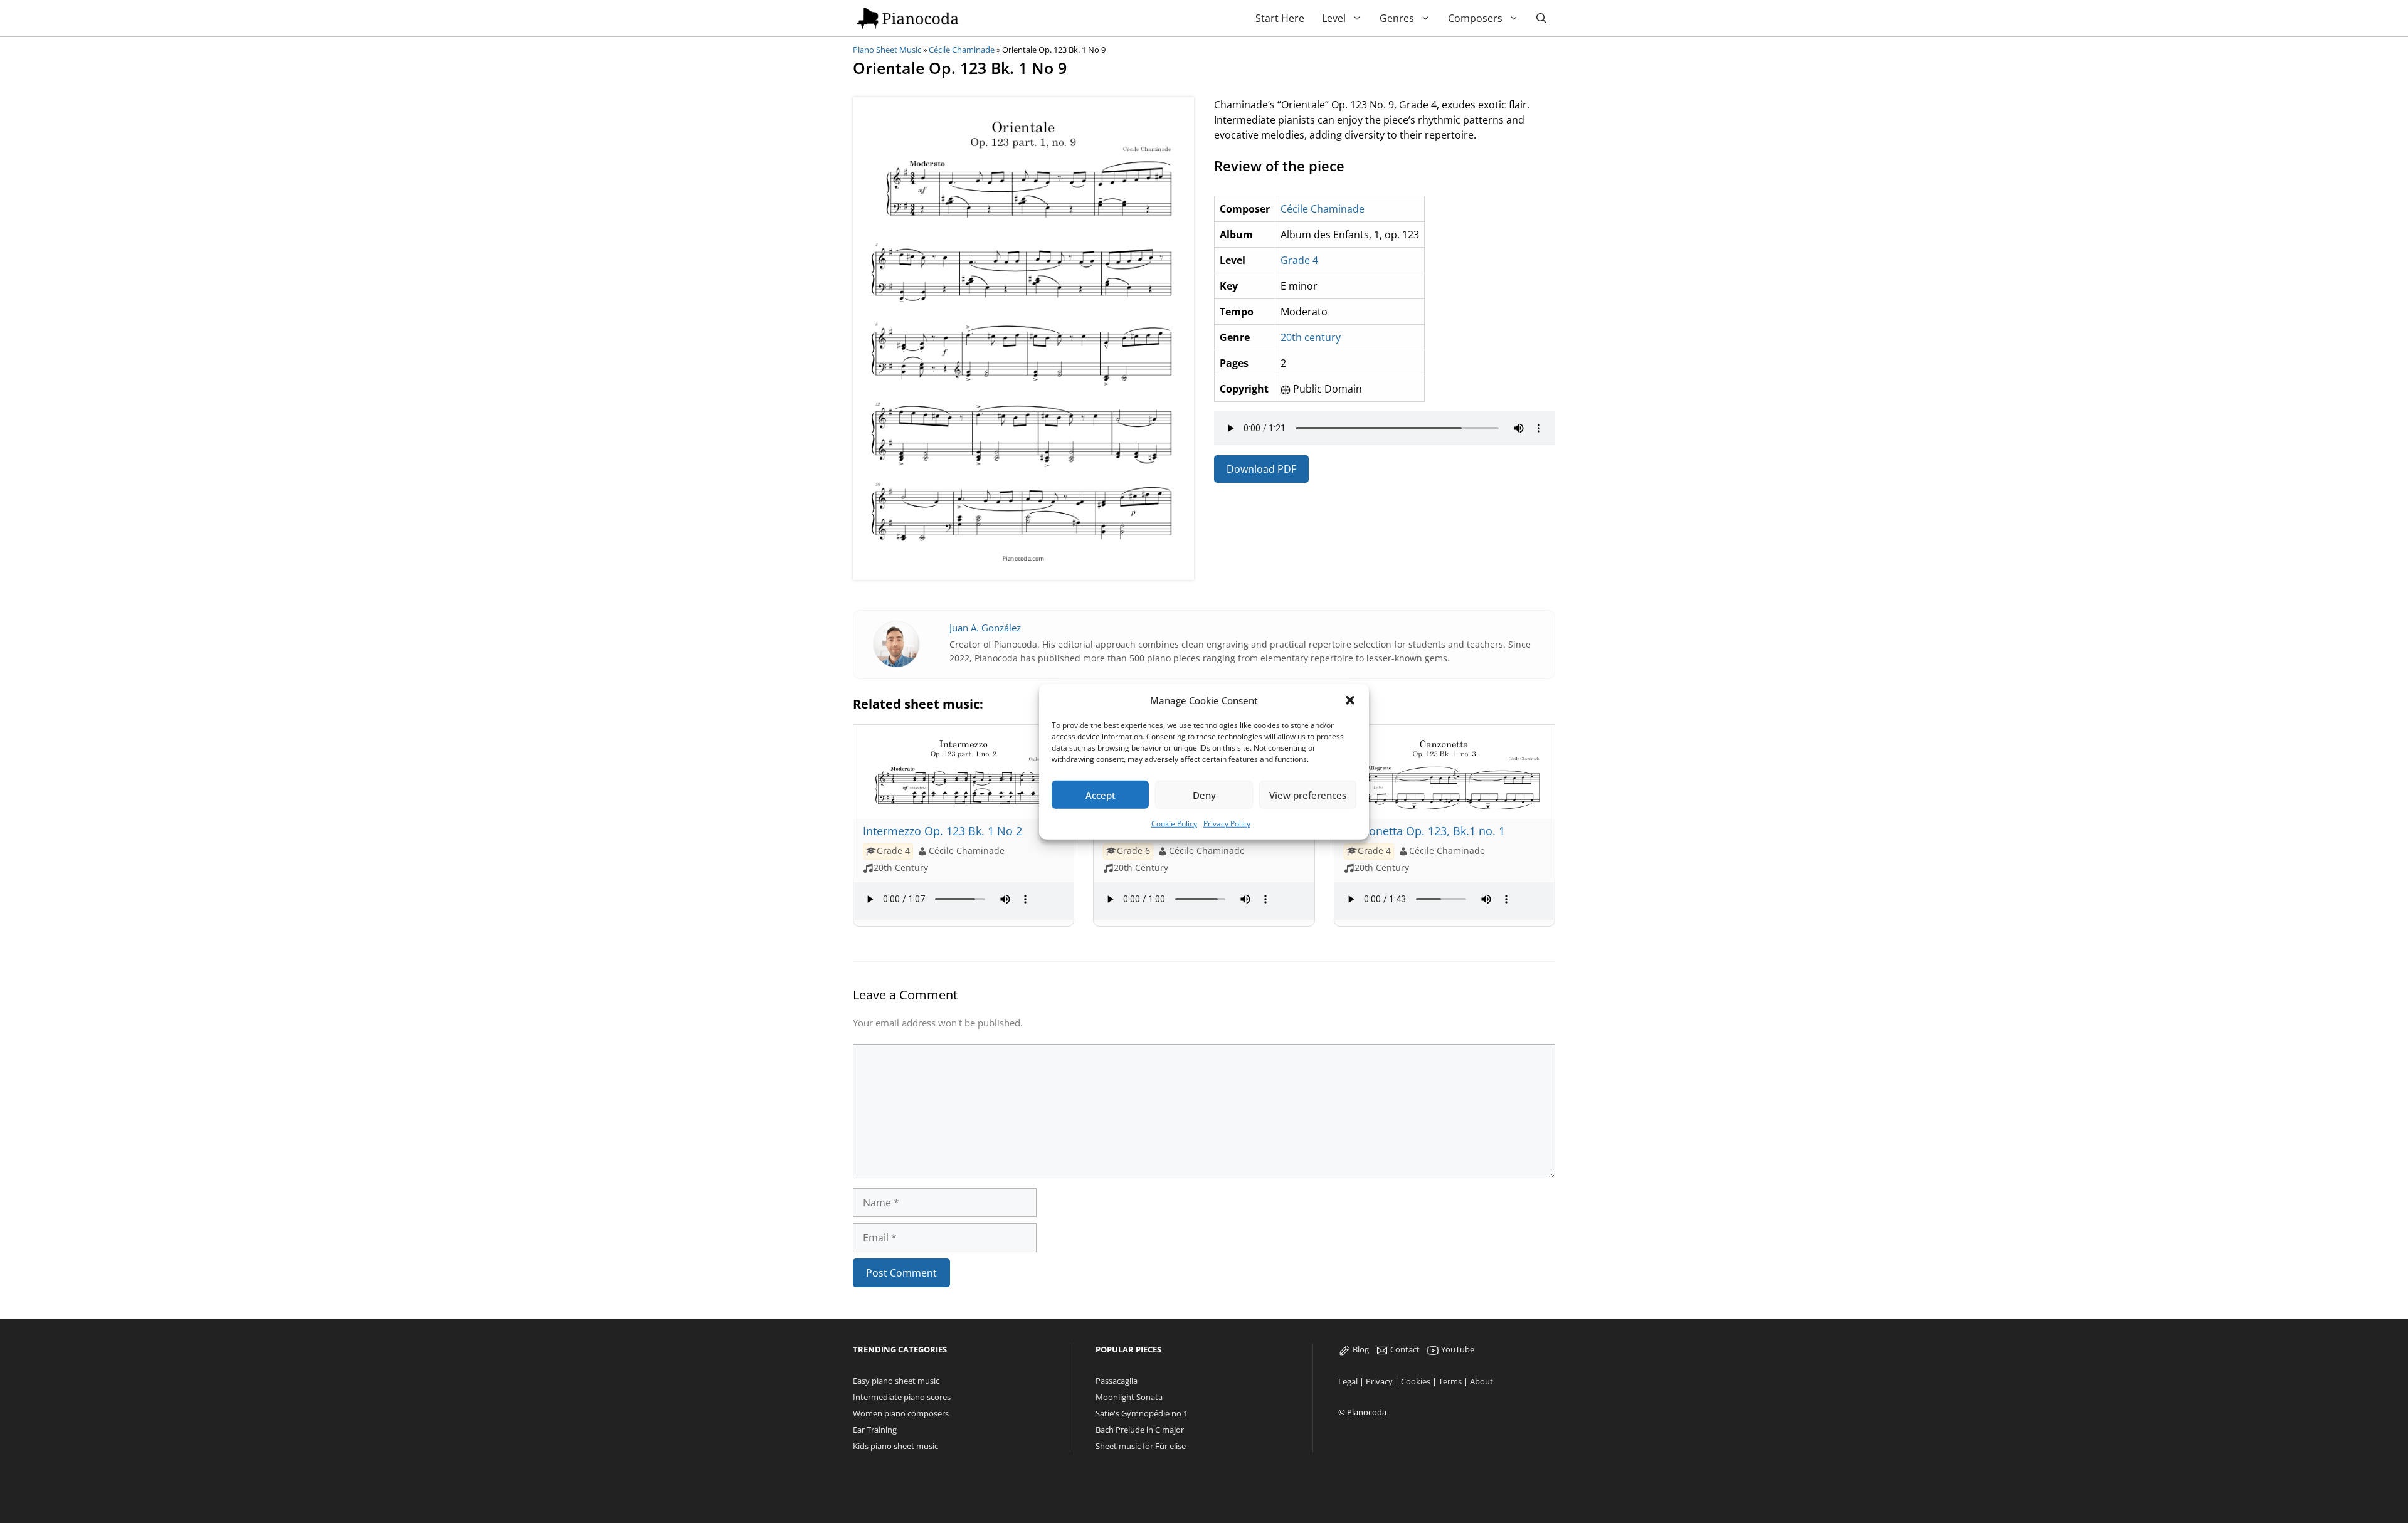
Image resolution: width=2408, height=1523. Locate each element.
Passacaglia (1117, 1381)
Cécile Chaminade (962, 50)
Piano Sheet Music (887, 50)
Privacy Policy (1227, 824)
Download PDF (1261, 469)
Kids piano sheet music (895, 1446)
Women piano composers (901, 1413)
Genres (1397, 18)
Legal (1348, 1381)
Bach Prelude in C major (1140, 1430)
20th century (1311, 337)
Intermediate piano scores (902, 1397)
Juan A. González (985, 628)
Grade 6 (1133, 851)
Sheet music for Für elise (1141, 1446)
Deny (1204, 794)
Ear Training (875, 1430)
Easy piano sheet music (896, 1381)
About (1481, 1381)
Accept (1101, 794)
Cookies (1416, 1381)
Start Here (1280, 18)
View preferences (1308, 794)
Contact (1404, 1349)
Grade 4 (1299, 260)
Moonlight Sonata (1129, 1397)
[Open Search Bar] (1541, 18)
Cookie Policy (1174, 824)
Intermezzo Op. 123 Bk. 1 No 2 (943, 831)
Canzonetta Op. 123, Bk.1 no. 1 (1424, 831)
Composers (1475, 18)
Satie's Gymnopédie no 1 (1142, 1413)
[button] (1350, 700)
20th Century (901, 868)
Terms (1450, 1381)
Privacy (1379, 1381)
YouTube (1457, 1349)
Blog (1360, 1349)
